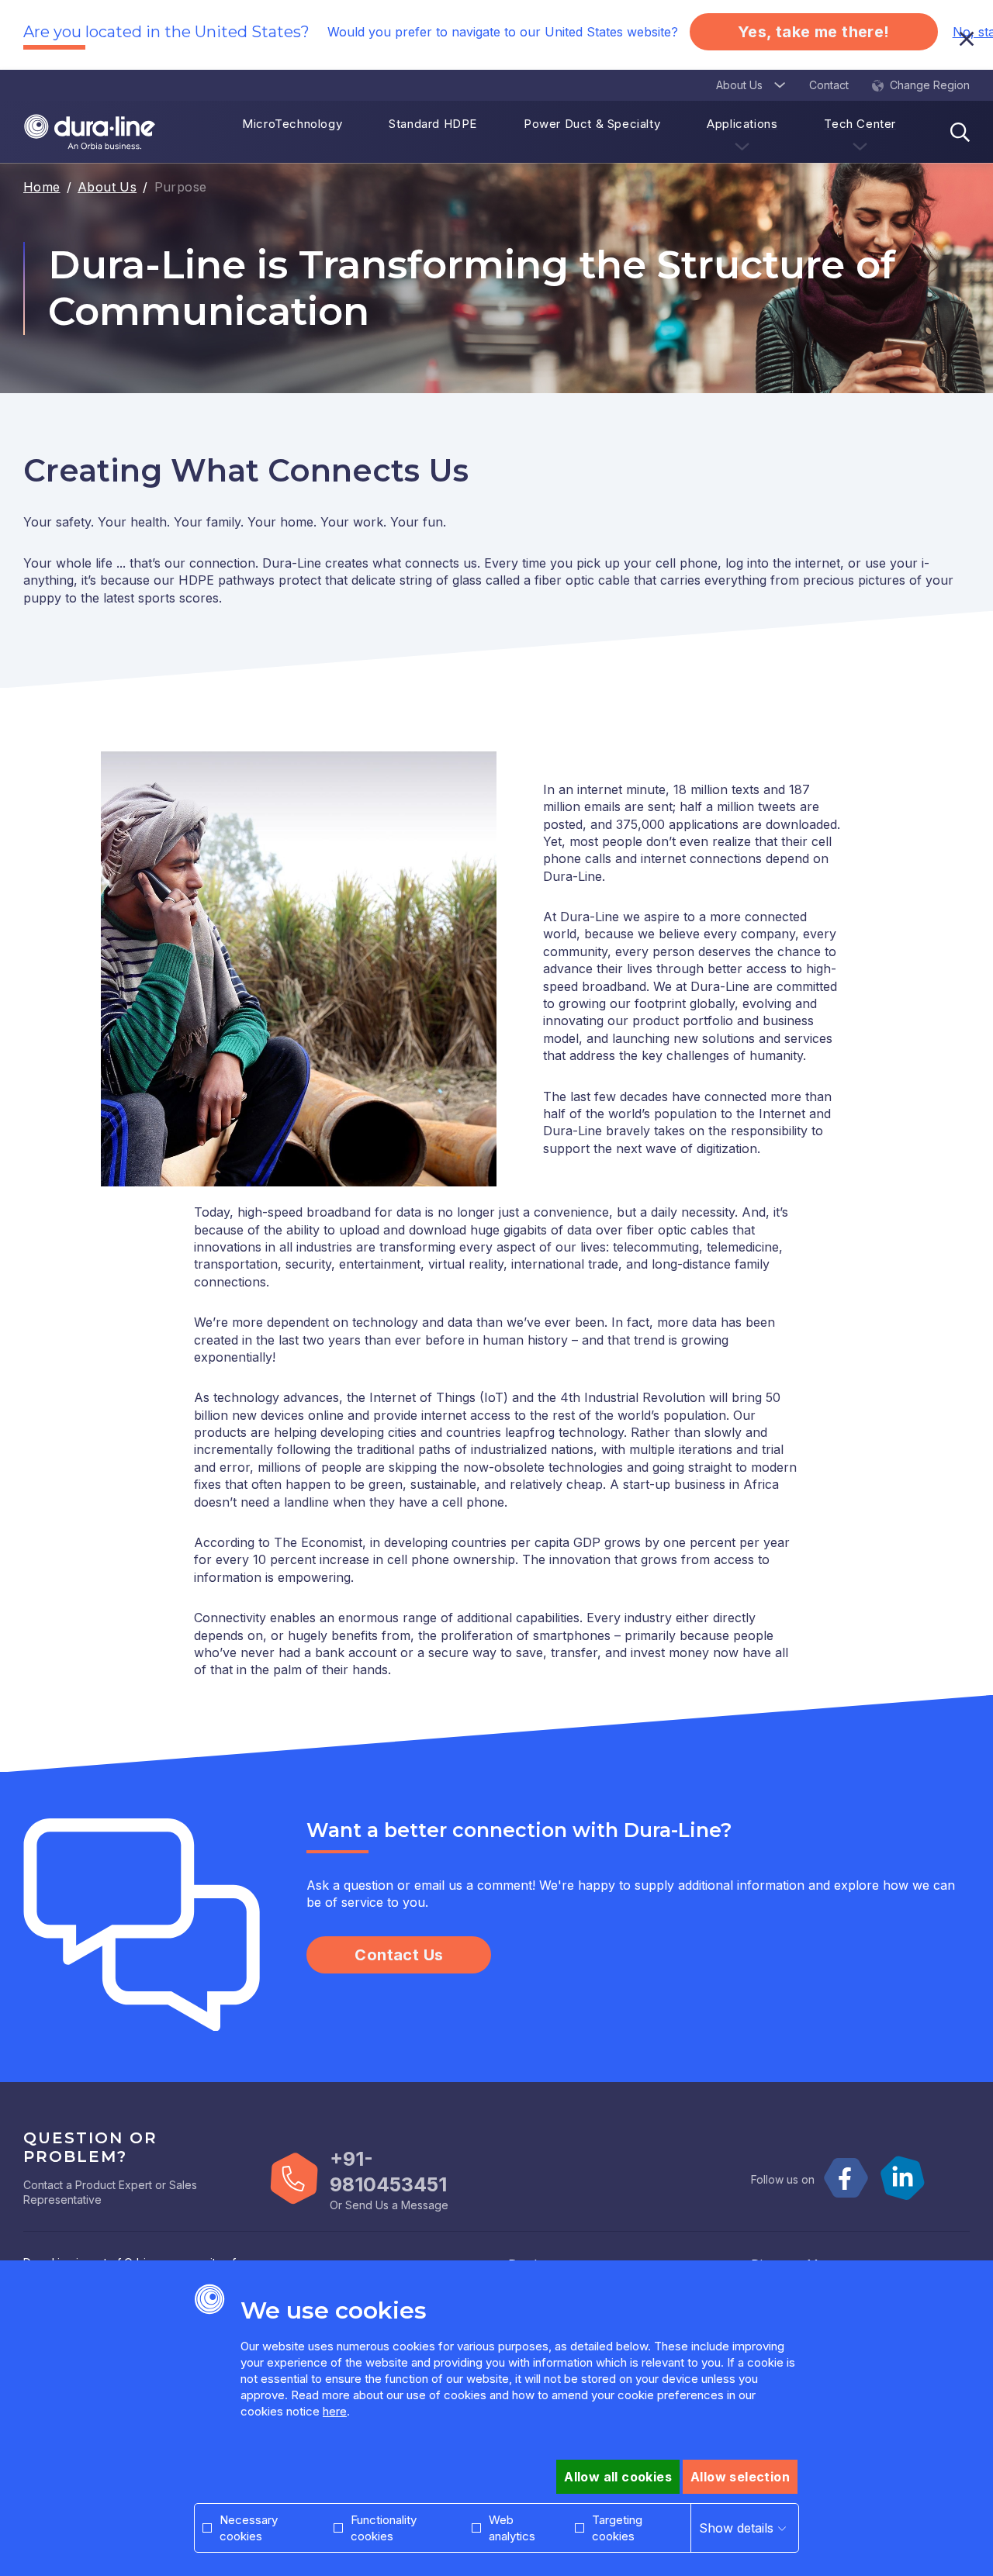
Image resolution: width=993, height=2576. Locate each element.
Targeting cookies (617, 2528)
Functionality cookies (384, 2528)
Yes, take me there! (814, 32)
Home (42, 187)
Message (425, 2205)
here (335, 2411)
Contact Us (399, 1955)
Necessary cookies (249, 2528)
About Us (107, 187)
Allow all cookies (618, 2477)
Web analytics (512, 2528)
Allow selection (740, 2477)
